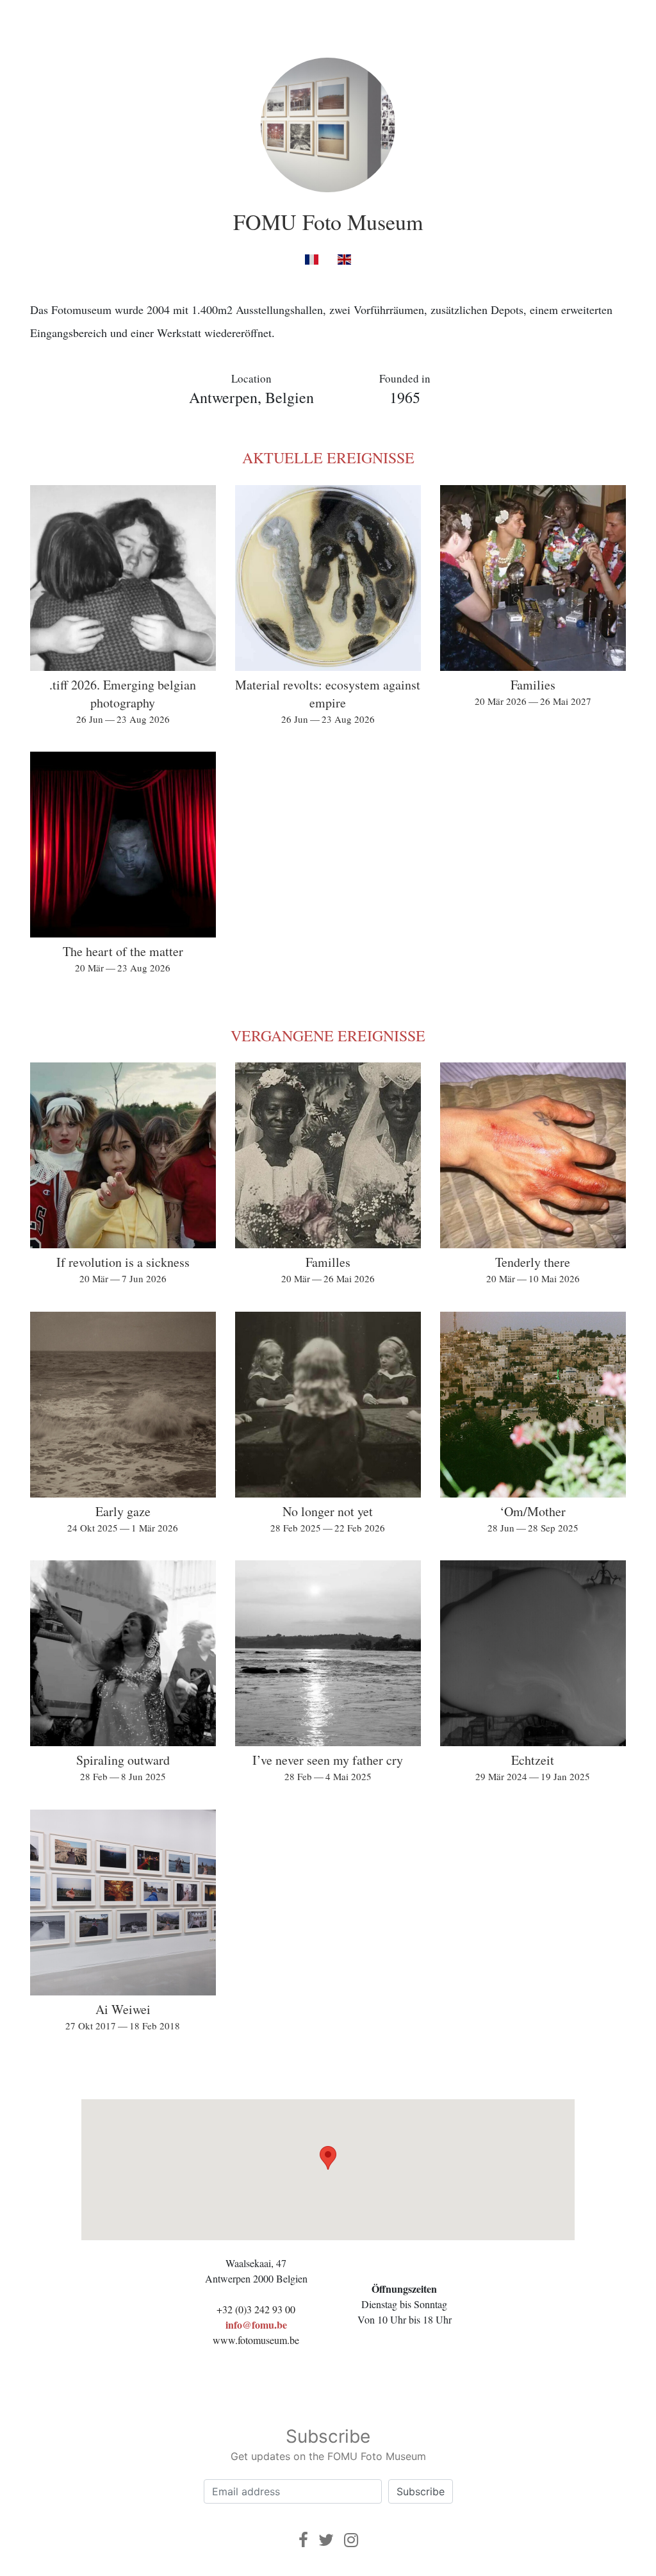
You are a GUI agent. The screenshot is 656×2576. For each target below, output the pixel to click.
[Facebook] (303, 2540)
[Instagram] (351, 2540)
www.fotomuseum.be (256, 2340)
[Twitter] (326, 2540)
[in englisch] (344, 259)
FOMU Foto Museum (328, 222)
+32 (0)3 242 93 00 (256, 2309)
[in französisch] (312, 259)
